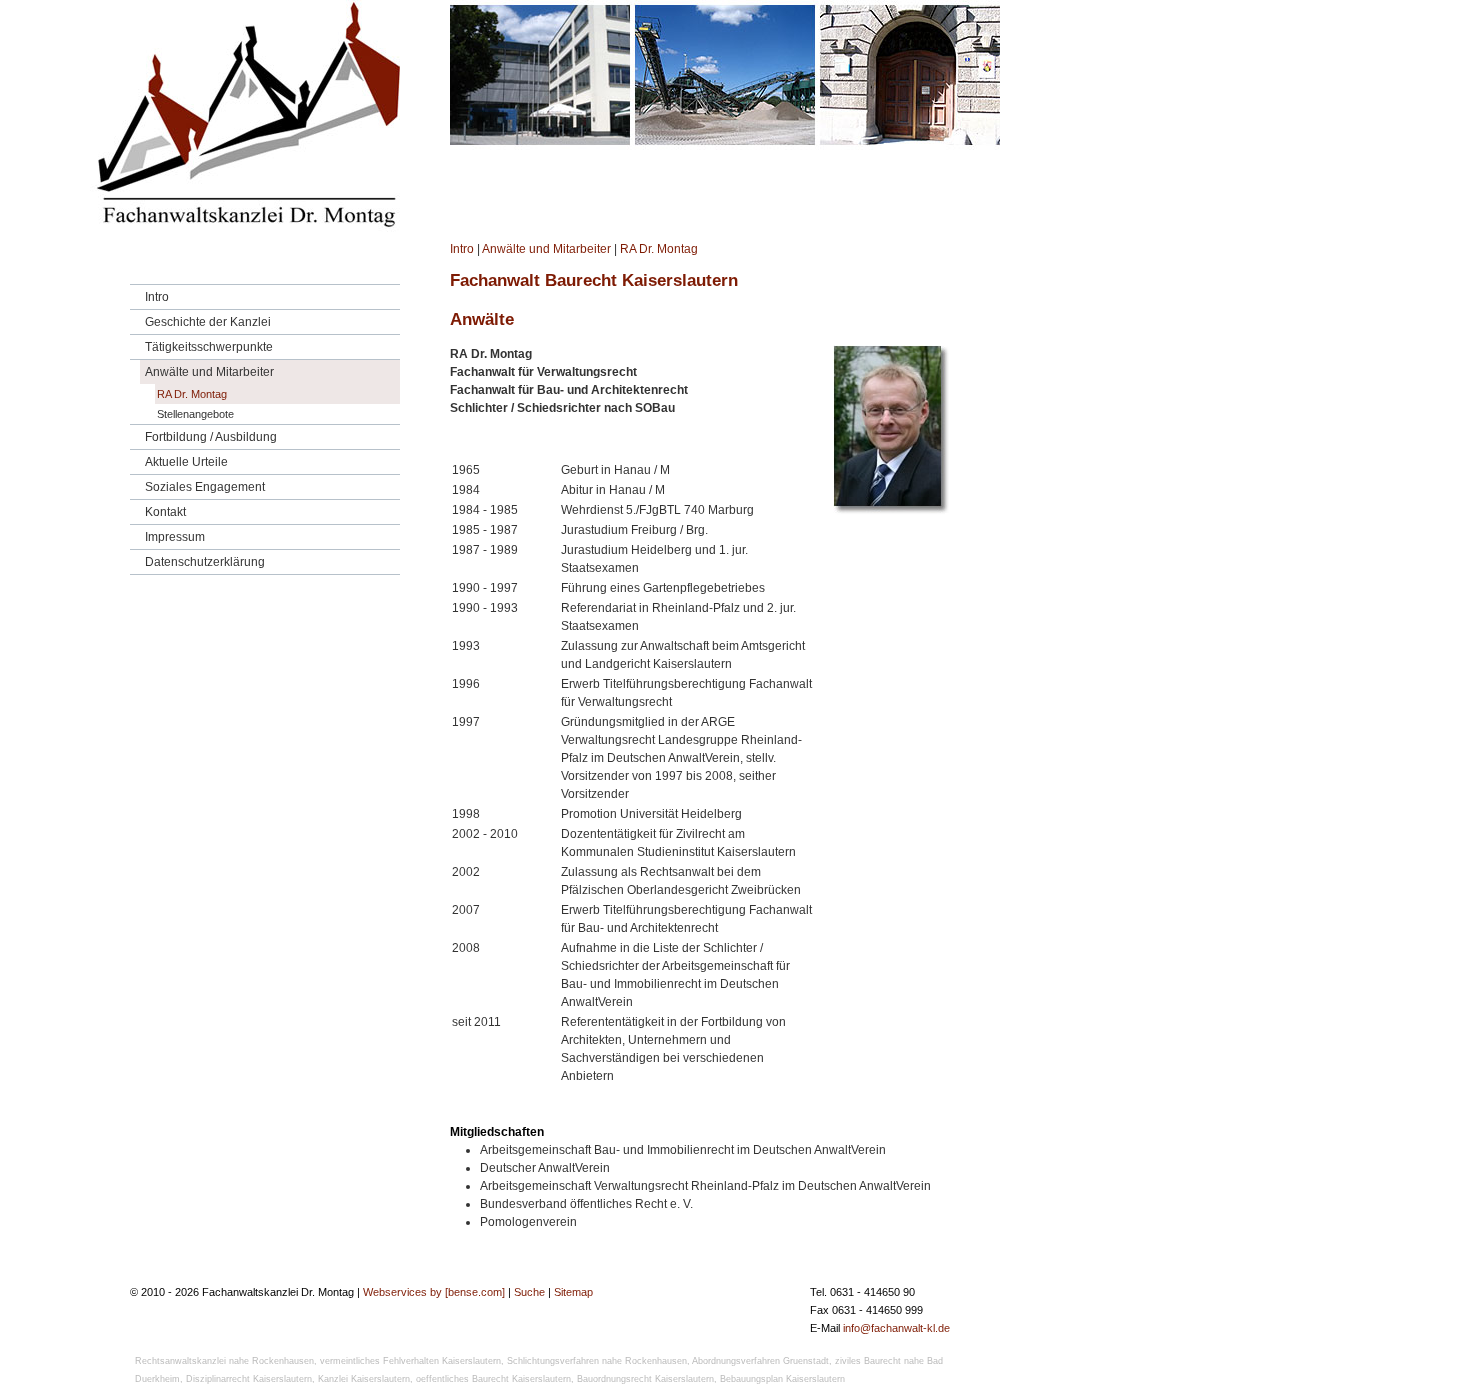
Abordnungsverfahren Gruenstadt (760, 1361)
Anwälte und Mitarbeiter (546, 249)
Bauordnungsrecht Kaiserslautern (645, 1379)
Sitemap (573, 1292)
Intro (462, 249)
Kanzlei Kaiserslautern (364, 1379)
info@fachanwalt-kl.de (896, 1328)
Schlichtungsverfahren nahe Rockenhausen (597, 1361)
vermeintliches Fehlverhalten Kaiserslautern (410, 1361)
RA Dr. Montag (659, 249)
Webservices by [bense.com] (434, 1292)
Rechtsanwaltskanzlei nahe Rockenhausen (224, 1361)
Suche (529, 1292)
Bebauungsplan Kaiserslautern (782, 1379)
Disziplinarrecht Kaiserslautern (249, 1379)
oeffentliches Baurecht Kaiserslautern (493, 1379)
